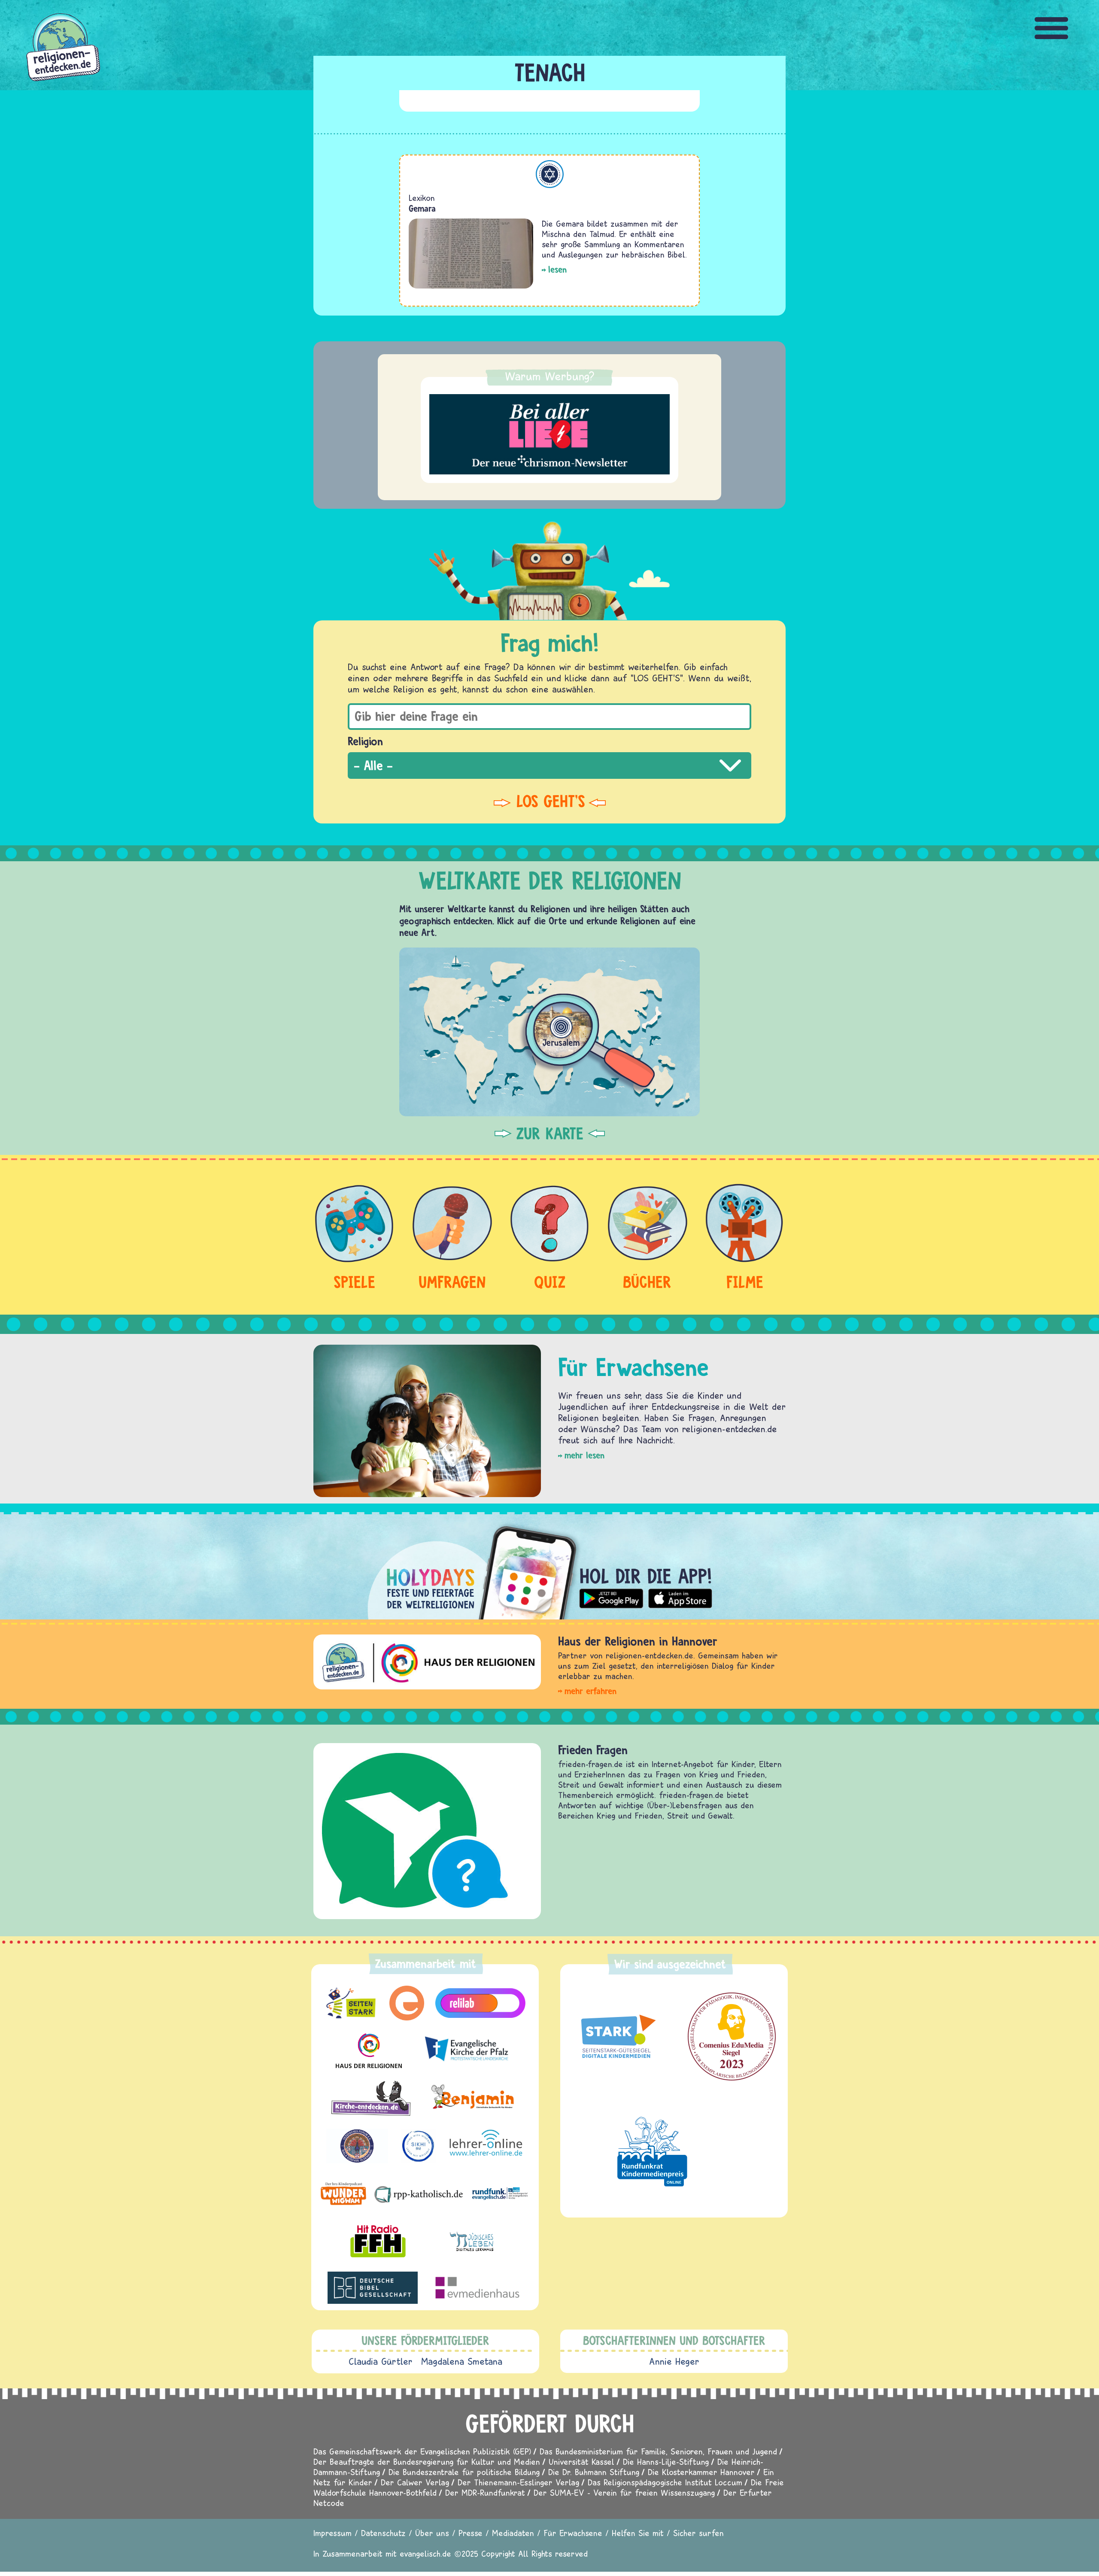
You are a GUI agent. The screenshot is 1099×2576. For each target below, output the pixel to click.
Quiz (550, 1282)
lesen (557, 269)
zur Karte (550, 1133)
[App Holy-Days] (549, 1566)
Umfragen (452, 1282)
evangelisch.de (425, 2553)
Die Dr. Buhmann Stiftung (594, 2472)
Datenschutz (383, 2533)
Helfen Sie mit (638, 2533)
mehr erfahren (590, 1691)
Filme (745, 1282)
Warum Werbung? (550, 376)
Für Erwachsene (573, 2533)
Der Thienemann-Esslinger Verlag (518, 2482)
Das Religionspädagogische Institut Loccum (665, 2482)
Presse (471, 2533)
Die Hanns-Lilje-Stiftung (666, 2462)
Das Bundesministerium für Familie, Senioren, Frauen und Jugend (658, 2451)
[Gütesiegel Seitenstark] (616, 2037)
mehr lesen (584, 1455)
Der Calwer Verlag (415, 2482)
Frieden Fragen (593, 1750)
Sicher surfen (698, 2533)
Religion (365, 741)
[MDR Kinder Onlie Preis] (652, 2151)
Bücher (647, 1282)
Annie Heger (674, 2361)
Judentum (550, 174)
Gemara (422, 208)
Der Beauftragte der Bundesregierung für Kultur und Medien (427, 2462)
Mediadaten (513, 2533)
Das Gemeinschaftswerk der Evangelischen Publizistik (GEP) (422, 2451)
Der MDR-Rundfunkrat (485, 2492)
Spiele (354, 1282)
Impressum (332, 2533)
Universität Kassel (581, 2462)
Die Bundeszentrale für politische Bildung (464, 2472)
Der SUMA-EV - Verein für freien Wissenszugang (624, 2492)
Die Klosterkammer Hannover (701, 2472)
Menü (1052, 28)
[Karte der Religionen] (549, 1032)
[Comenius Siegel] (732, 2037)
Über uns (432, 2533)
